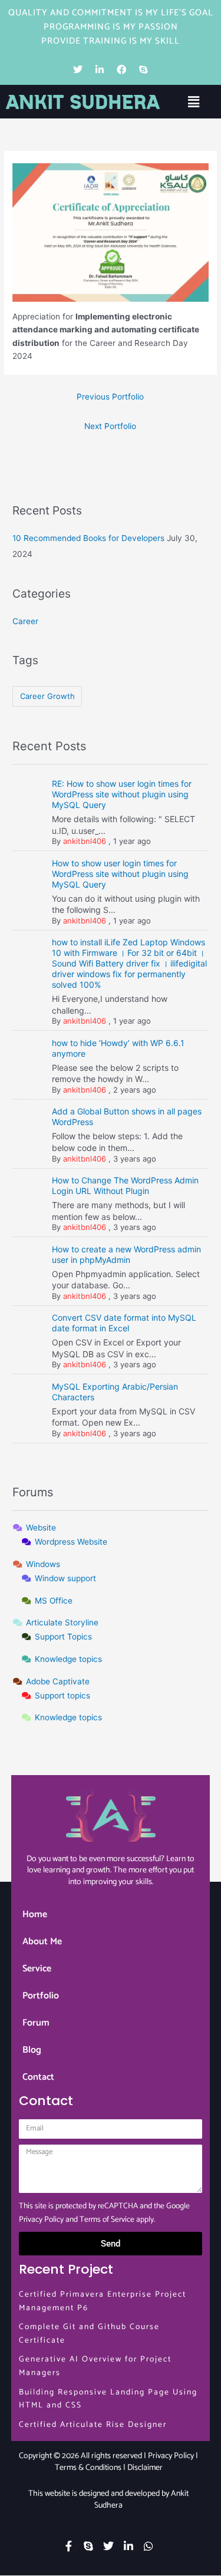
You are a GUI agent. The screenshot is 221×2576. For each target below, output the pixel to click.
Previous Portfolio (110, 397)
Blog (32, 2050)
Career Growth (47, 696)
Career (25, 621)
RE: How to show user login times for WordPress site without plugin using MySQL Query (122, 794)
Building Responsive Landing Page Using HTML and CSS (108, 2399)
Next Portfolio (110, 426)
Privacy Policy (41, 2219)
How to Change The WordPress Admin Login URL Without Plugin (125, 1185)
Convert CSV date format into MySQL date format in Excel (124, 1323)
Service (37, 1969)
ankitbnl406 (85, 841)
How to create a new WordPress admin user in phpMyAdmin (126, 1254)
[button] (193, 102)
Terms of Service (107, 2219)
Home (35, 1914)
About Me (42, 1942)
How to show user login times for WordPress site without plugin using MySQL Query (120, 874)
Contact (38, 2077)
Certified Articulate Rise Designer (93, 2425)
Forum (36, 2023)
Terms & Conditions (88, 2468)
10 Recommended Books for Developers (88, 538)
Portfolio (41, 1996)
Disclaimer (145, 2468)
